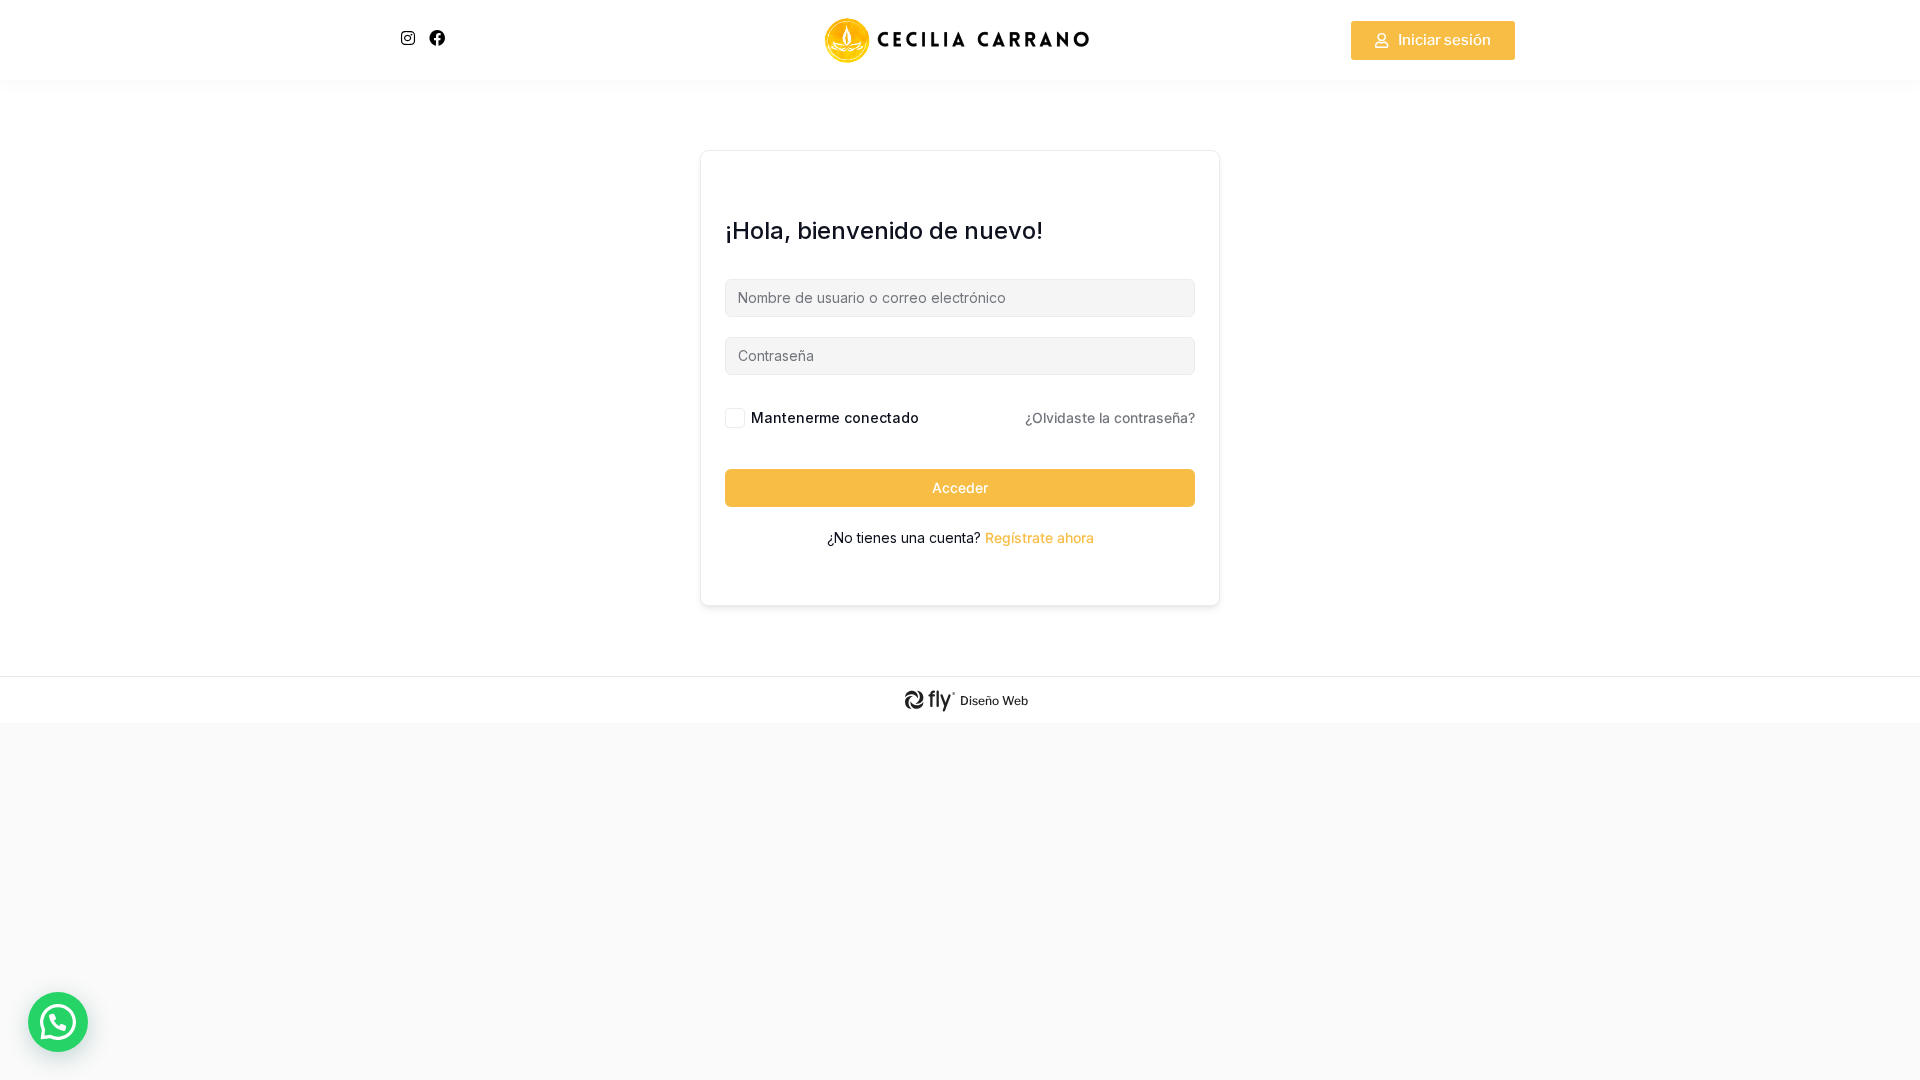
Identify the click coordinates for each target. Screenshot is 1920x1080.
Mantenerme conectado (835, 417)
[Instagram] (408, 38)
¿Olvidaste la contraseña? (1110, 417)
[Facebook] (437, 38)
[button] (58, 1022)
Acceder (960, 487)
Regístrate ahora (1039, 537)
